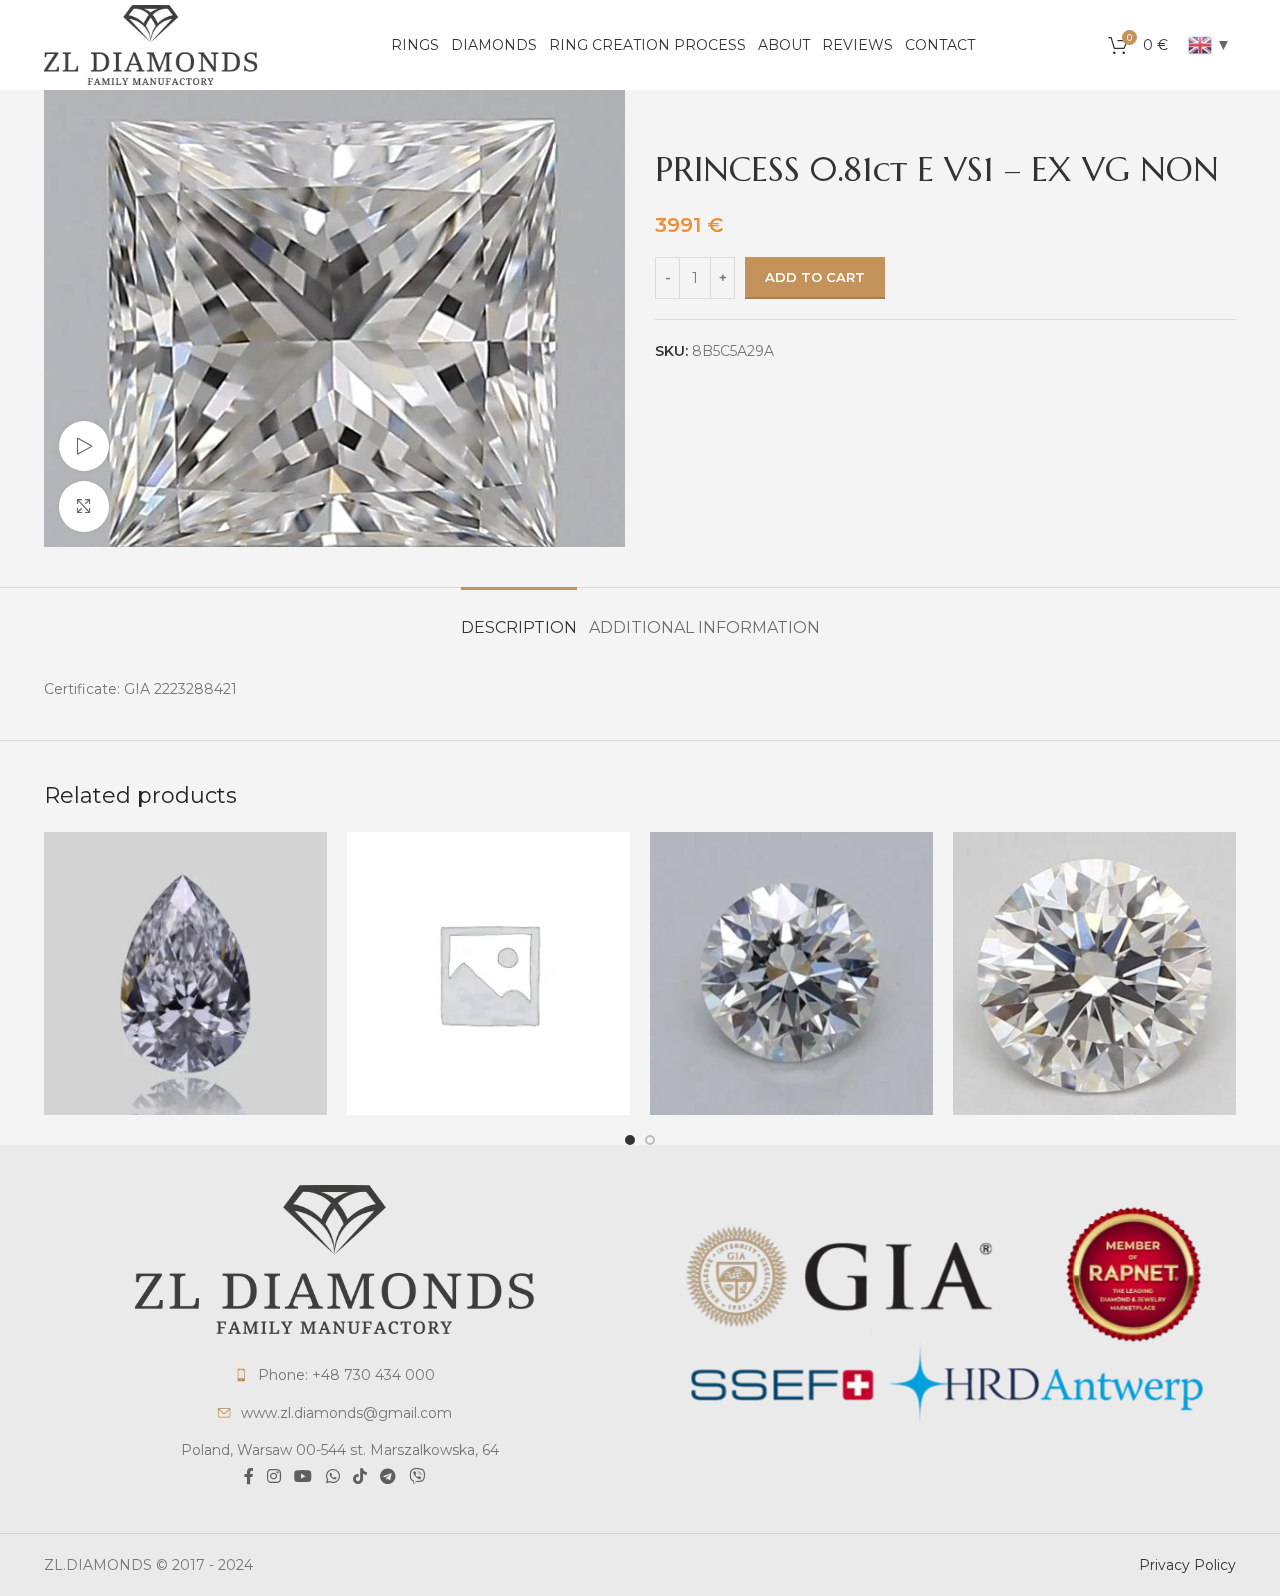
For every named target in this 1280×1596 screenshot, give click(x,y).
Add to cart (815, 277)
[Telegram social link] (387, 1476)
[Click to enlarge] (84, 506)
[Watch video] (84, 446)
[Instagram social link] (273, 1476)
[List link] (334, 1375)
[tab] (519, 617)
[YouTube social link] (303, 1476)
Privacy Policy (1187, 1565)
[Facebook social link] (248, 1476)
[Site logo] (151, 44)
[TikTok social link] (359, 1476)
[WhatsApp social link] (332, 1476)
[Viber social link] (417, 1476)
